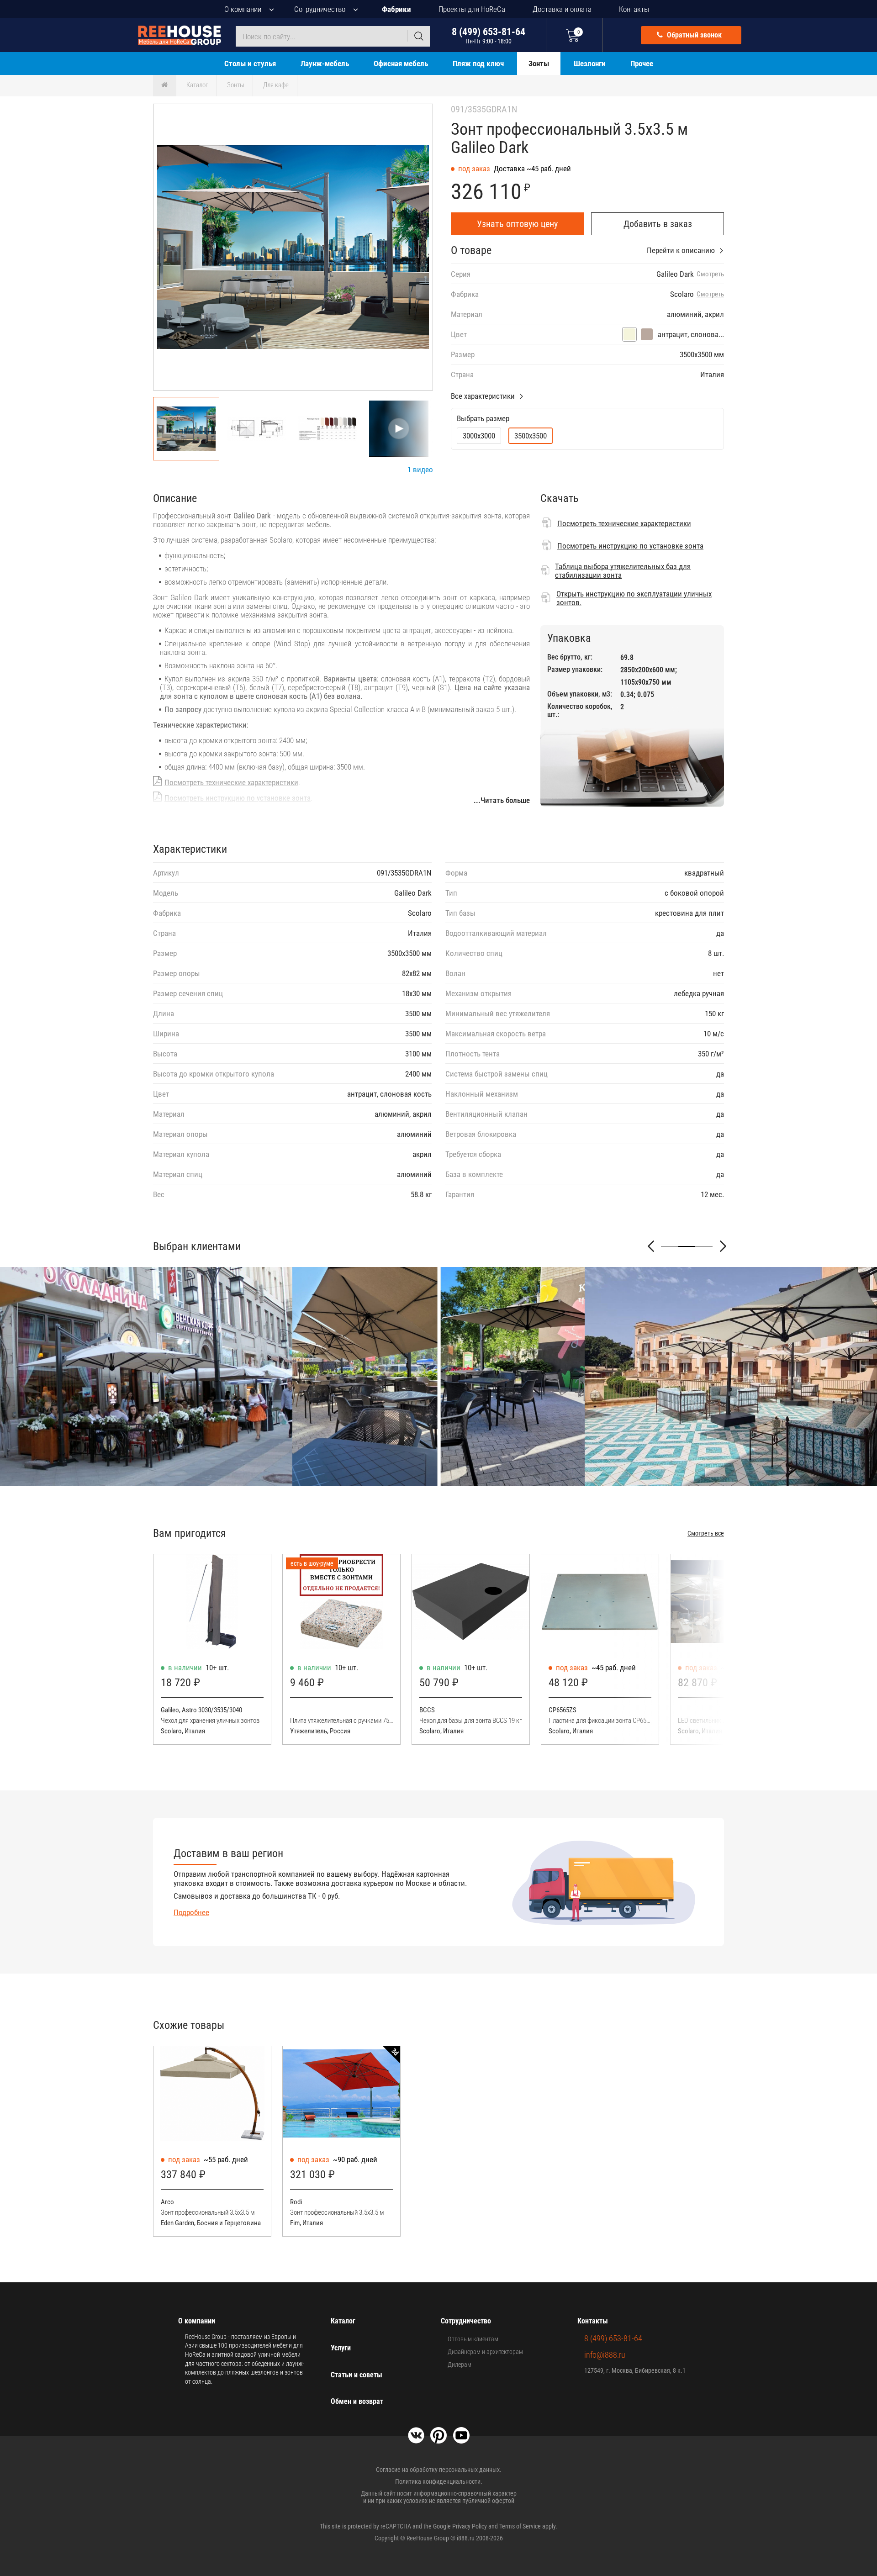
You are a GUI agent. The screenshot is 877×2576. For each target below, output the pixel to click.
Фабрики (396, 9)
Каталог (197, 85)
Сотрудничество (320, 9)
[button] (410, 249)
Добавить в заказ (658, 224)
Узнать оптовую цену (517, 224)
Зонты (539, 63)
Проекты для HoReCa (472, 9)
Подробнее (191, 1912)
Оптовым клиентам (473, 2339)
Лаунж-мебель (325, 63)
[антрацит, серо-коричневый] (647, 334)
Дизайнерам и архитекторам (485, 2352)
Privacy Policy (470, 2526)
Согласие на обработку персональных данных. (439, 2470)
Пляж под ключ (478, 63)
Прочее (642, 63)
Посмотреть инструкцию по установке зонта (238, 798)
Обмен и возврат (357, 2401)
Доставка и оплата (562, 9)
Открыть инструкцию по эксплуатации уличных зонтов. (634, 598)
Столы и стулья (250, 63)
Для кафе (276, 85)
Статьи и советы (357, 2375)
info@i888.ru (605, 2355)
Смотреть (710, 274)
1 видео (420, 470)
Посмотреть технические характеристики (231, 782)
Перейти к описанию (681, 250)
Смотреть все (706, 1533)
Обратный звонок (693, 35)
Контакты (634, 9)
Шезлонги (590, 63)
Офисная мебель (401, 63)
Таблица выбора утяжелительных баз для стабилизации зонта (623, 571)
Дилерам (460, 2365)
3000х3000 (479, 436)
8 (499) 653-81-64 (489, 35)
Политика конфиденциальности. (439, 2481)
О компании (243, 9)
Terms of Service (520, 2526)
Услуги (341, 2348)
